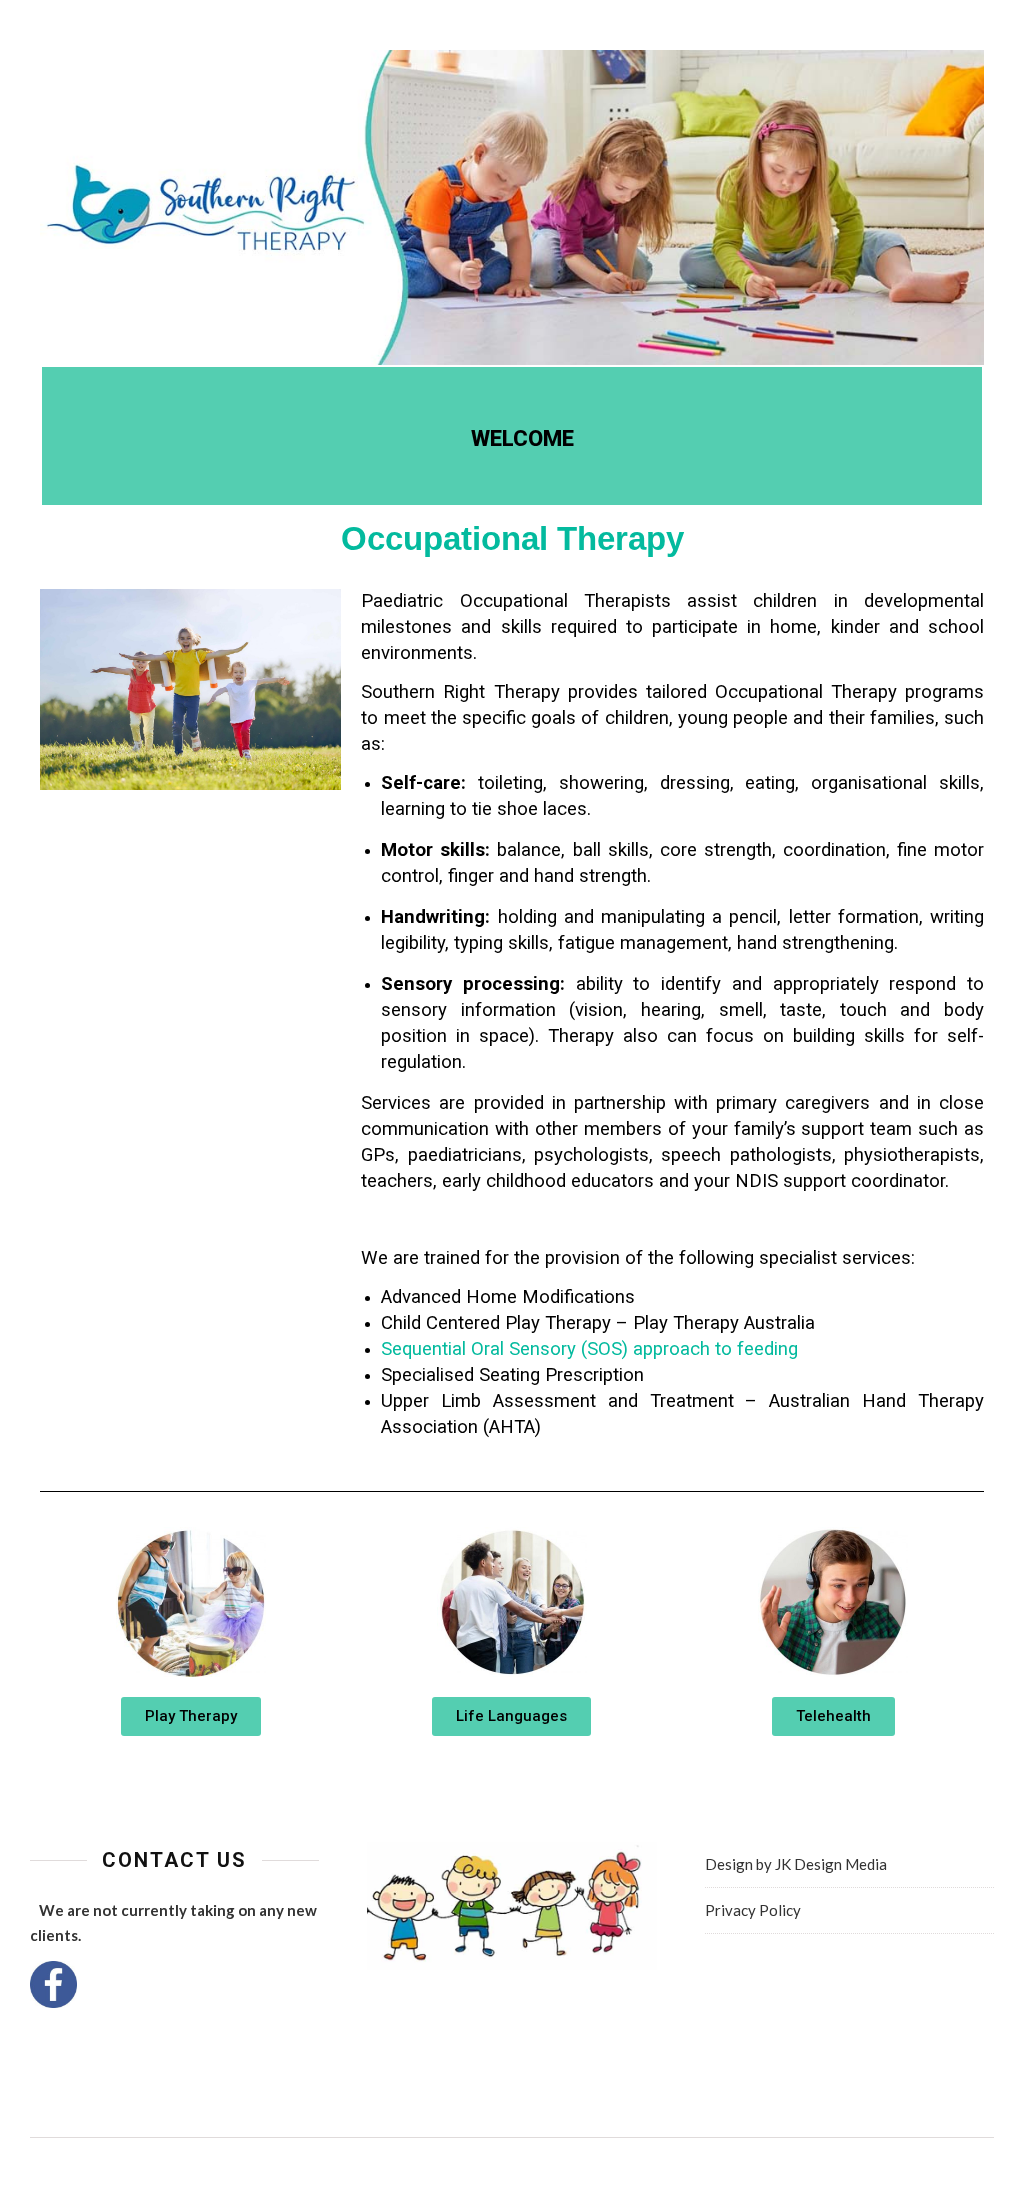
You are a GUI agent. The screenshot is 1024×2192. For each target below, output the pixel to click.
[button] (191, 1716)
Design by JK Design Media (796, 1864)
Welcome (522, 438)
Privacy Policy (753, 1910)
